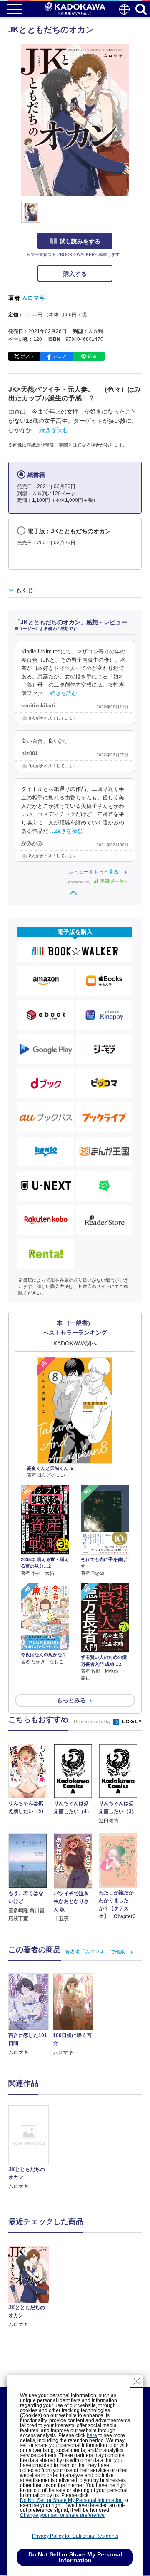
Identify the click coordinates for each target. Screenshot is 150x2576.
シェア (60, 356)
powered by (80, 882)
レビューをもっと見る (94, 872)
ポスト (28, 356)
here (92, 2435)
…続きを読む (51, 430)
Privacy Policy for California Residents (75, 2536)
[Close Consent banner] (137, 2381)
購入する (75, 274)
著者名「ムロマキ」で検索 (95, 1952)
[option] (31, 2148)
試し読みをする (80, 241)
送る (92, 356)
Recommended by (93, 1722)
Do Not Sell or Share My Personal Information (71, 2500)
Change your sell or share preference (62, 2515)
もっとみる (71, 1700)
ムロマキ (33, 298)
